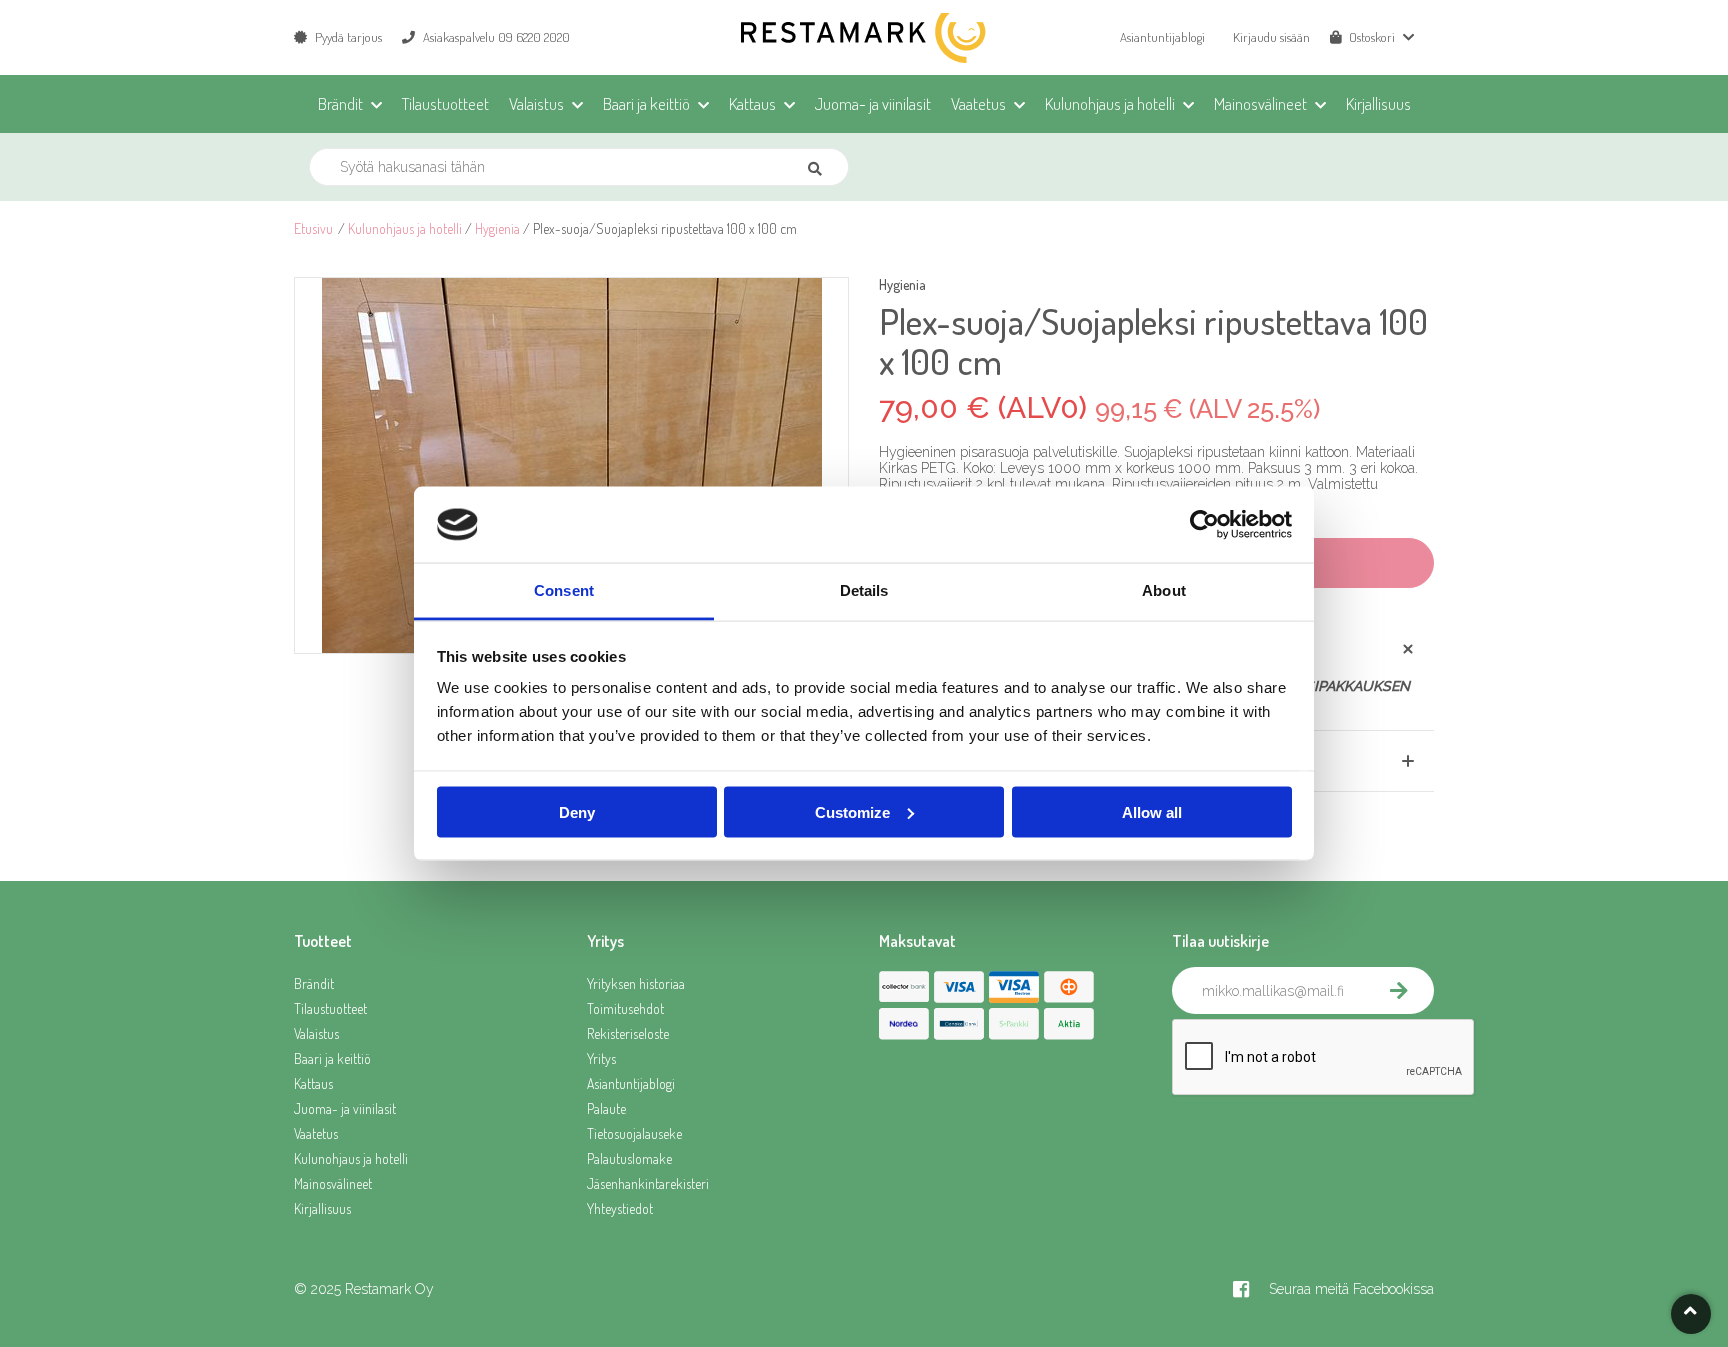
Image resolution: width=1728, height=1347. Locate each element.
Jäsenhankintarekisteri (648, 1183)
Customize (852, 811)
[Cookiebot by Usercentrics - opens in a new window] (1204, 525)
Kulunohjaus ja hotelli (405, 228)
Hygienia (497, 228)
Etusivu (313, 228)
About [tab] (1164, 590)
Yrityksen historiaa (636, 983)
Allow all (1152, 811)
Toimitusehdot (625, 1008)
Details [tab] (864, 590)
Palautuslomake (629, 1158)
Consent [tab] (564, 590)
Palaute (606, 1108)
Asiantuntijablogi (1162, 37)
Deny (577, 811)
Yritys (601, 1058)
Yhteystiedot (620, 1208)
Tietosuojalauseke (634, 1133)
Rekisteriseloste (628, 1033)
